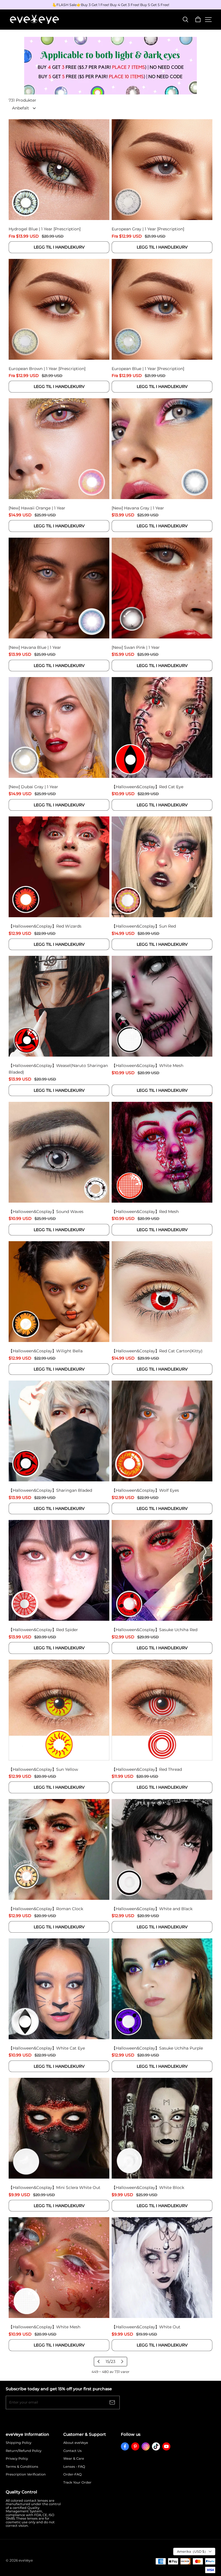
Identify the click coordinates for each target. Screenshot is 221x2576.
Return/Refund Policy (24, 2451)
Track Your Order (77, 2483)
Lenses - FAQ (74, 2467)
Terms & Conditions (22, 2467)
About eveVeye (76, 2443)
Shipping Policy (19, 2443)
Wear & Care (74, 2459)
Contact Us (73, 2451)
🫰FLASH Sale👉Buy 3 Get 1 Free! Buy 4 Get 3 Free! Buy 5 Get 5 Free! (111, 5)
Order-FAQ (73, 2474)
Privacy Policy (17, 2459)
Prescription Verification (26, 2474)
